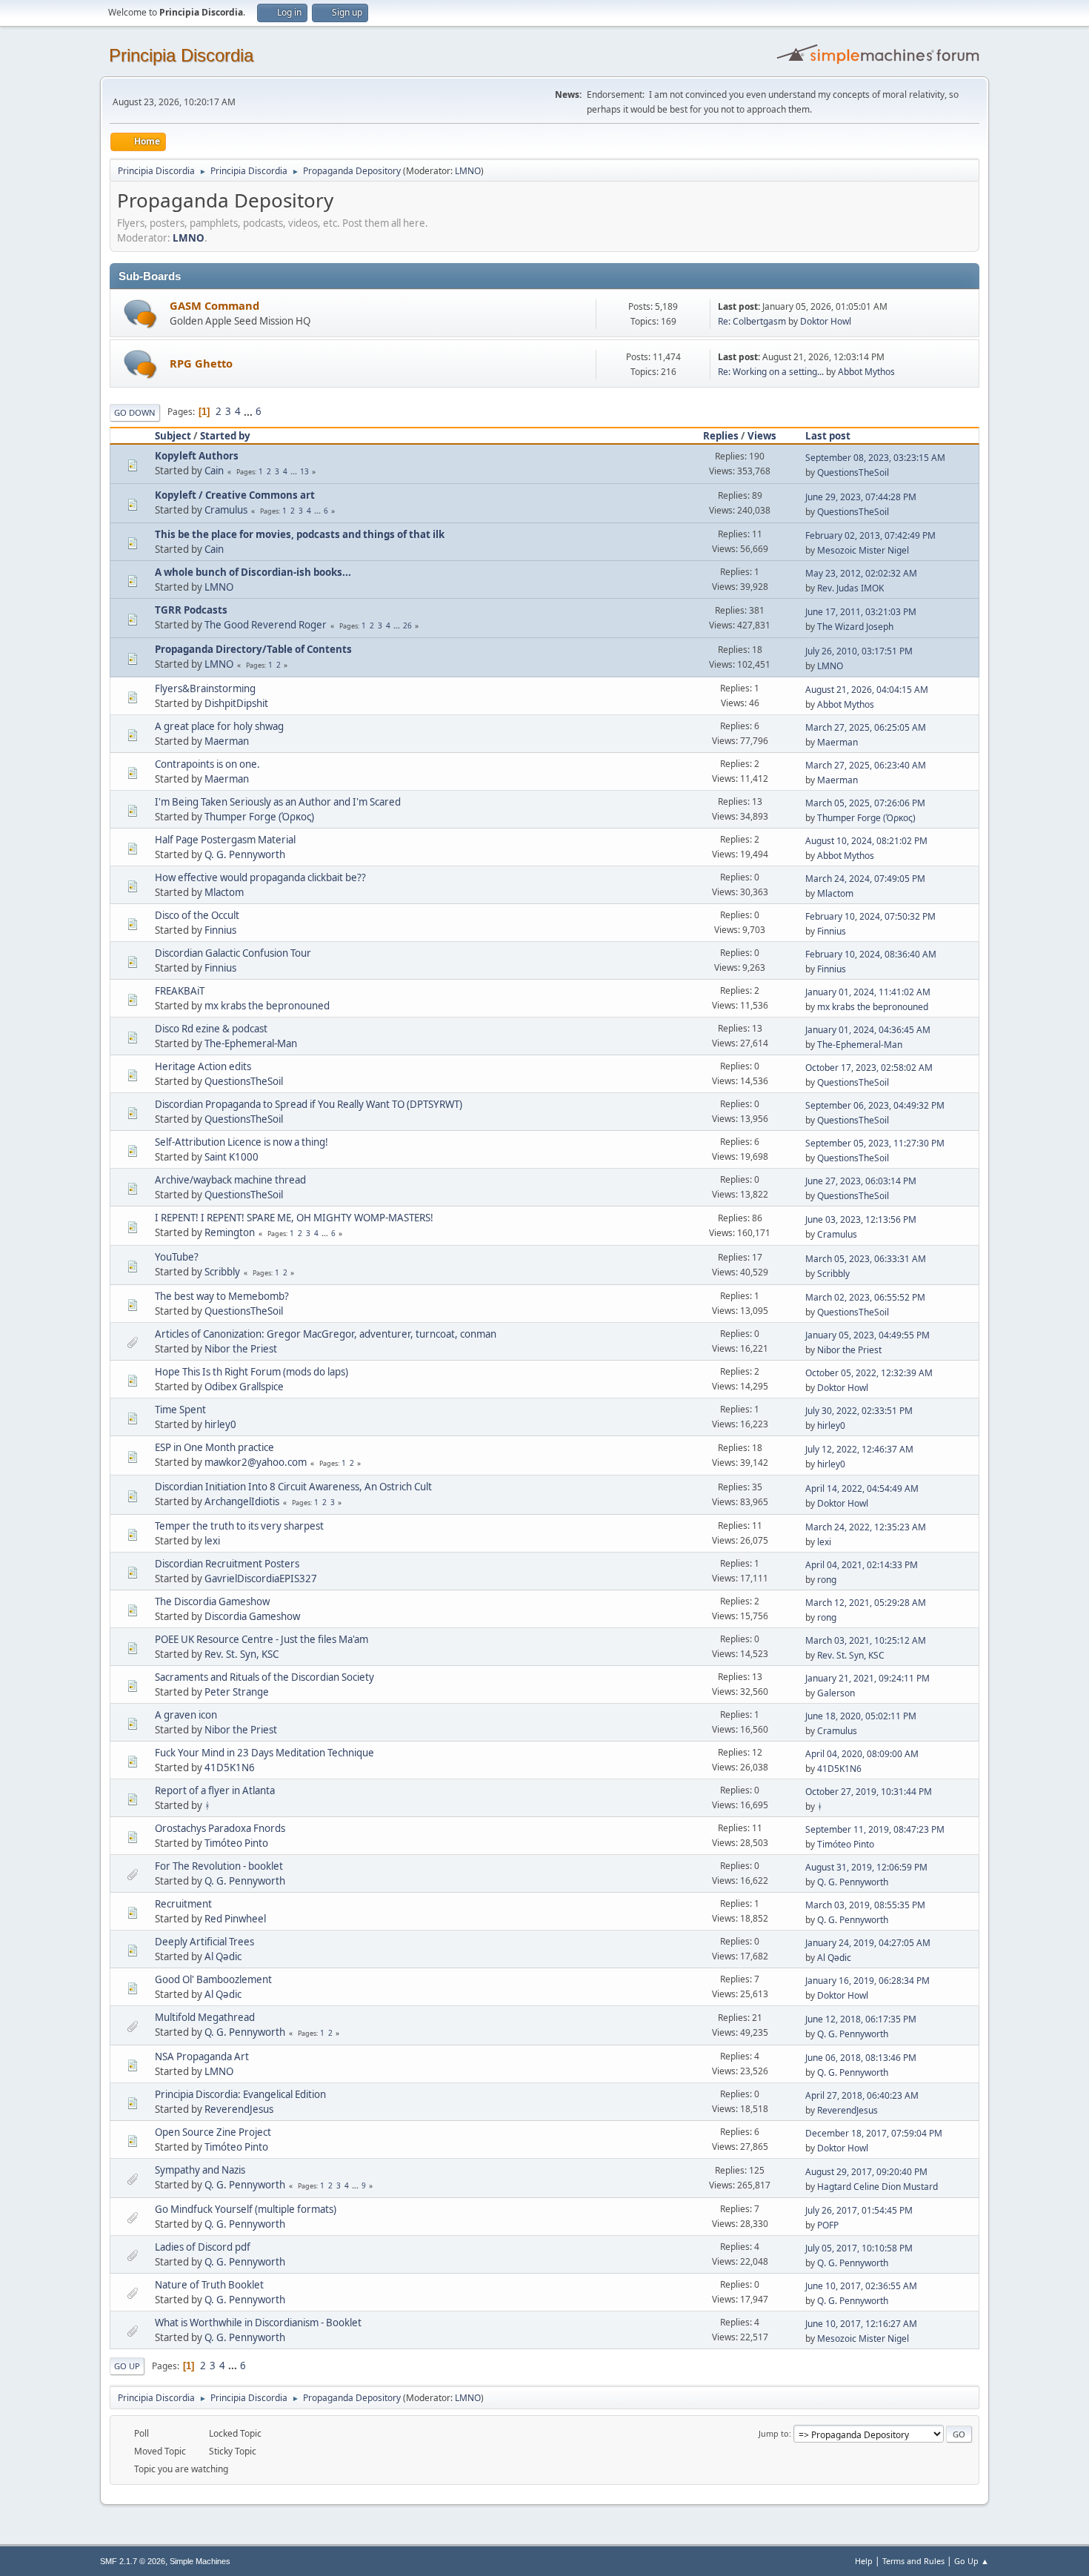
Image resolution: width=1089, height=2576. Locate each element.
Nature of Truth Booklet (209, 2285)
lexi (212, 1541)
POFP (828, 2225)
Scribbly (222, 1272)
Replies (721, 436)
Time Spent (180, 1410)
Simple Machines (200, 2561)
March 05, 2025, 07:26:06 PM (865, 803)
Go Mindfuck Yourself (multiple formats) (246, 2209)
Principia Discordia (181, 55)
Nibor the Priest (241, 1349)
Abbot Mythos (866, 372)
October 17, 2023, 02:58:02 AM (869, 1068)
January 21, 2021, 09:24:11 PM (867, 1678)
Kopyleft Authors (197, 456)
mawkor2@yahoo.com (256, 1462)
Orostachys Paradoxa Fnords (220, 1828)
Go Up (127, 2366)
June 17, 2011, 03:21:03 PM (861, 612)
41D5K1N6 (230, 1767)
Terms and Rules (913, 2561)
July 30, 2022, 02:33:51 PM (859, 1411)
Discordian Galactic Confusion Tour (233, 953)
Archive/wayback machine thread (230, 1180)
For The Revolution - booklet (219, 1866)
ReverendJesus (239, 2109)
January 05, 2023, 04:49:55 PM (867, 1335)
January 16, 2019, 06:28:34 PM (867, 1981)
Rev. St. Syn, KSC (242, 1654)
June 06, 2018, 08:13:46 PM (861, 2058)
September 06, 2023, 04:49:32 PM (875, 1105)
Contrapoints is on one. (207, 764)
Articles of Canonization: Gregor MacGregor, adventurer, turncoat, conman (326, 1334)
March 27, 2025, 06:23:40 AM (866, 765)
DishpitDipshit (236, 703)
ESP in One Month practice (214, 1447)
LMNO (468, 171)
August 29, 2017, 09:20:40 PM (866, 2172)
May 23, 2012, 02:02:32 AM (861, 573)
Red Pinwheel (235, 1919)
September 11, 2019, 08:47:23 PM (875, 1829)
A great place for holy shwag (219, 726)
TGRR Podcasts (191, 610)
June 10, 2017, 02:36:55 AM (861, 2286)
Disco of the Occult (197, 915)
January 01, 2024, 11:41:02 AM (868, 992)
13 (304, 471)
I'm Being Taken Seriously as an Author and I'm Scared (278, 802)
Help (864, 2561)
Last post (828, 436)
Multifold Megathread (205, 2017)
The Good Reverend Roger (266, 625)
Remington (230, 1232)
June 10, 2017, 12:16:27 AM (861, 2324)
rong (827, 1580)
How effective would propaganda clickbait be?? (260, 877)
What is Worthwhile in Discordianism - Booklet (258, 2323)
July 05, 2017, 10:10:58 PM (859, 2248)
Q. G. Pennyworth (245, 854)
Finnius (220, 930)
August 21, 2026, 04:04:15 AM (867, 690)
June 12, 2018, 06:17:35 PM (861, 2019)
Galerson (836, 1693)
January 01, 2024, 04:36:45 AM (868, 1030)
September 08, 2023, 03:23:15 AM (875, 458)
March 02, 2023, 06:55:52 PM (865, 1297)
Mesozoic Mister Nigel (863, 550)
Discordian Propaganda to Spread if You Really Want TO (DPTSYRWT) (309, 1104)
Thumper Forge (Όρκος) (259, 817)
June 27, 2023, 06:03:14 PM (861, 1181)
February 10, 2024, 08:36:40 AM (871, 954)
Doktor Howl (826, 321)
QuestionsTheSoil (853, 472)
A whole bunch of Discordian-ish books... (253, 572)
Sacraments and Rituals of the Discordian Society (264, 1677)
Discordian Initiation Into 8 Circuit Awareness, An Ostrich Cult (293, 1487)
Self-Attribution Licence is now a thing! (242, 1142)
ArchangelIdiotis (242, 1501)
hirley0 (220, 1424)
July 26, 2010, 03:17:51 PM (859, 651)
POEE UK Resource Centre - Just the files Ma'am (262, 1639)
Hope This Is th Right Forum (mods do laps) (252, 1372)
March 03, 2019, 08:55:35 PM (865, 1905)
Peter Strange (237, 1692)
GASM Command (214, 305)
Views (762, 436)
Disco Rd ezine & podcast (211, 1029)
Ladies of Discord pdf (203, 2247)
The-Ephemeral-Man (251, 1043)
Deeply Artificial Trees (204, 1942)
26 (407, 625)
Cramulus (226, 510)
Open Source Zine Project (213, 2132)
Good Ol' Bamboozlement (213, 1979)
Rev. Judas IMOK (850, 588)
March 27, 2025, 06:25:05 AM (866, 727)
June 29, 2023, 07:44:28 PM (861, 497)
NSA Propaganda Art (202, 2057)
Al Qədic (223, 1956)
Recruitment (183, 1904)
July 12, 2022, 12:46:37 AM (859, 1449)
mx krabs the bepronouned (267, 1006)
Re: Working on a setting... (771, 372)
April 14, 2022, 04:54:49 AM (862, 1488)
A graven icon (186, 1715)
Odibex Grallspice (244, 1387)
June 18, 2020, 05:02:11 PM (861, 1716)
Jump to (774, 2433)
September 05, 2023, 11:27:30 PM (875, 1143)
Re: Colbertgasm (752, 321)
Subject (173, 436)
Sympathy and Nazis (200, 2170)
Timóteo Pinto (236, 1843)
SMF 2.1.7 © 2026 (133, 2561)
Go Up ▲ (972, 2561)
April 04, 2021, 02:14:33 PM (862, 1565)
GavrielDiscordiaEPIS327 (261, 1579)
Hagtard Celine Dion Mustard (877, 2187)
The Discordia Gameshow (212, 1601)
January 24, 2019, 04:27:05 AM (868, 1943)
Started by (225, 436)
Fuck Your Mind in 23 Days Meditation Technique (264, 1753)
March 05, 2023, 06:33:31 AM (866, 1259)
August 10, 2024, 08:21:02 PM (866, 841)
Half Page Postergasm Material (225, 840)
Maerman (227, 741)
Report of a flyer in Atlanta (215, 1790)
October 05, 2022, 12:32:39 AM (869, 1373)
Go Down (135, 412)
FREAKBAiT (180, 991)
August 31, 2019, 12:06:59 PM (866, 1867)
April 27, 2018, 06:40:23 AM (862, 2095)
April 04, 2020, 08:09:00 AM (862, 1754)
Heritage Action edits (203, 1066)
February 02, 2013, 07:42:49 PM (870, 535)
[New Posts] (140, 314)
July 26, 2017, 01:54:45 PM (859, 2210)
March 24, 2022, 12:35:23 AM (866, 1527)
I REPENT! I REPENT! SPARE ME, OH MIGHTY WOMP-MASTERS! (294, 1218)
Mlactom (224, 892)
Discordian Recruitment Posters (227, 1564)
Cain (214, 471)
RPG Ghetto (201, 363)
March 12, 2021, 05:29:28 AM (866, 1603)
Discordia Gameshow (252, 1616)
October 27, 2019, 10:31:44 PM (869, 1792)
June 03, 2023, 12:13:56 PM (861, 1219)
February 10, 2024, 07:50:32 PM (870, 916)
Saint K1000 (232, 1157)
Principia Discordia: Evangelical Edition (240, 2094)
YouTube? (177, 1257)
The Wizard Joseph (855, 627)
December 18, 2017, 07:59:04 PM (874, 2133)
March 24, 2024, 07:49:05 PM (865, 879)
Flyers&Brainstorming (205, 688)
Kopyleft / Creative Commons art (235, 495)
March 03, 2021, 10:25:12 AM (866, 1640)
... (249, 411)
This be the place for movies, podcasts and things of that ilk (300, 534)
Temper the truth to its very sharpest (239, 1526)
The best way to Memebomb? (222, 1296)
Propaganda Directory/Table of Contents (253, 649)
